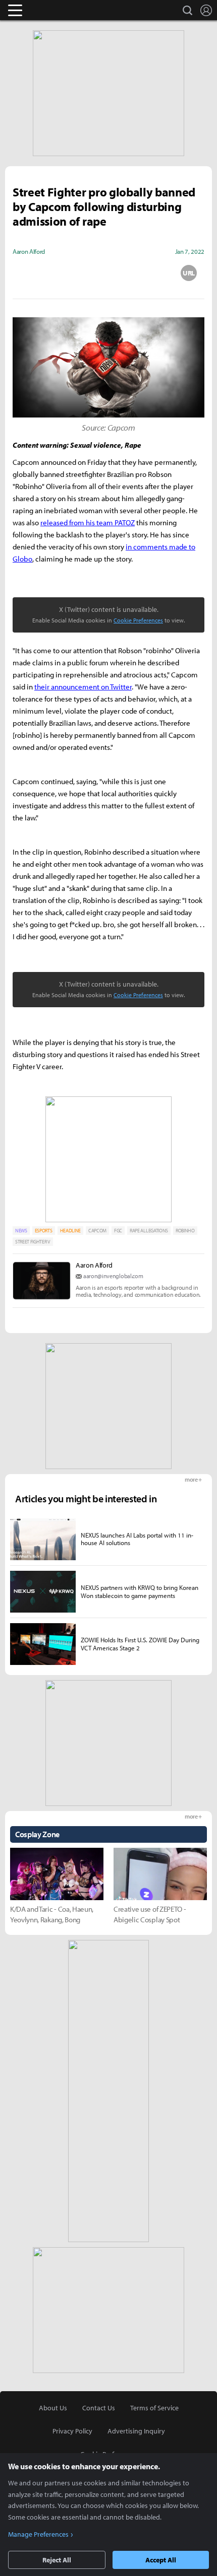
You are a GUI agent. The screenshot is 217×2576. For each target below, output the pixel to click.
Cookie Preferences (138, 620)
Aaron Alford (94, 1265)
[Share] (69, 273)
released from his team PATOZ (88, 523)
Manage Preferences (38, 2534)
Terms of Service (154, 2408)
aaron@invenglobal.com (113, 1276)
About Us (53, 2408)
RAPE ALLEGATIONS (149, 1231)
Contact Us (99, 2408)
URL (189, 273)
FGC (118, 1231)
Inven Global (54, 10)
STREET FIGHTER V (33, 1242)
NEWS (21, 1231)
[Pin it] (149, 273)
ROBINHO (185, 1231)
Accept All (161, 2560)
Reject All (57, 2560)
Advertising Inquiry (136, 2431)
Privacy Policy (72, 2431)
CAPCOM (97, 1231)
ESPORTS (44, 1231)
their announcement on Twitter (83, 687)
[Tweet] (28, 273)
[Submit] (108, 273)
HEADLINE (70, 1231)
